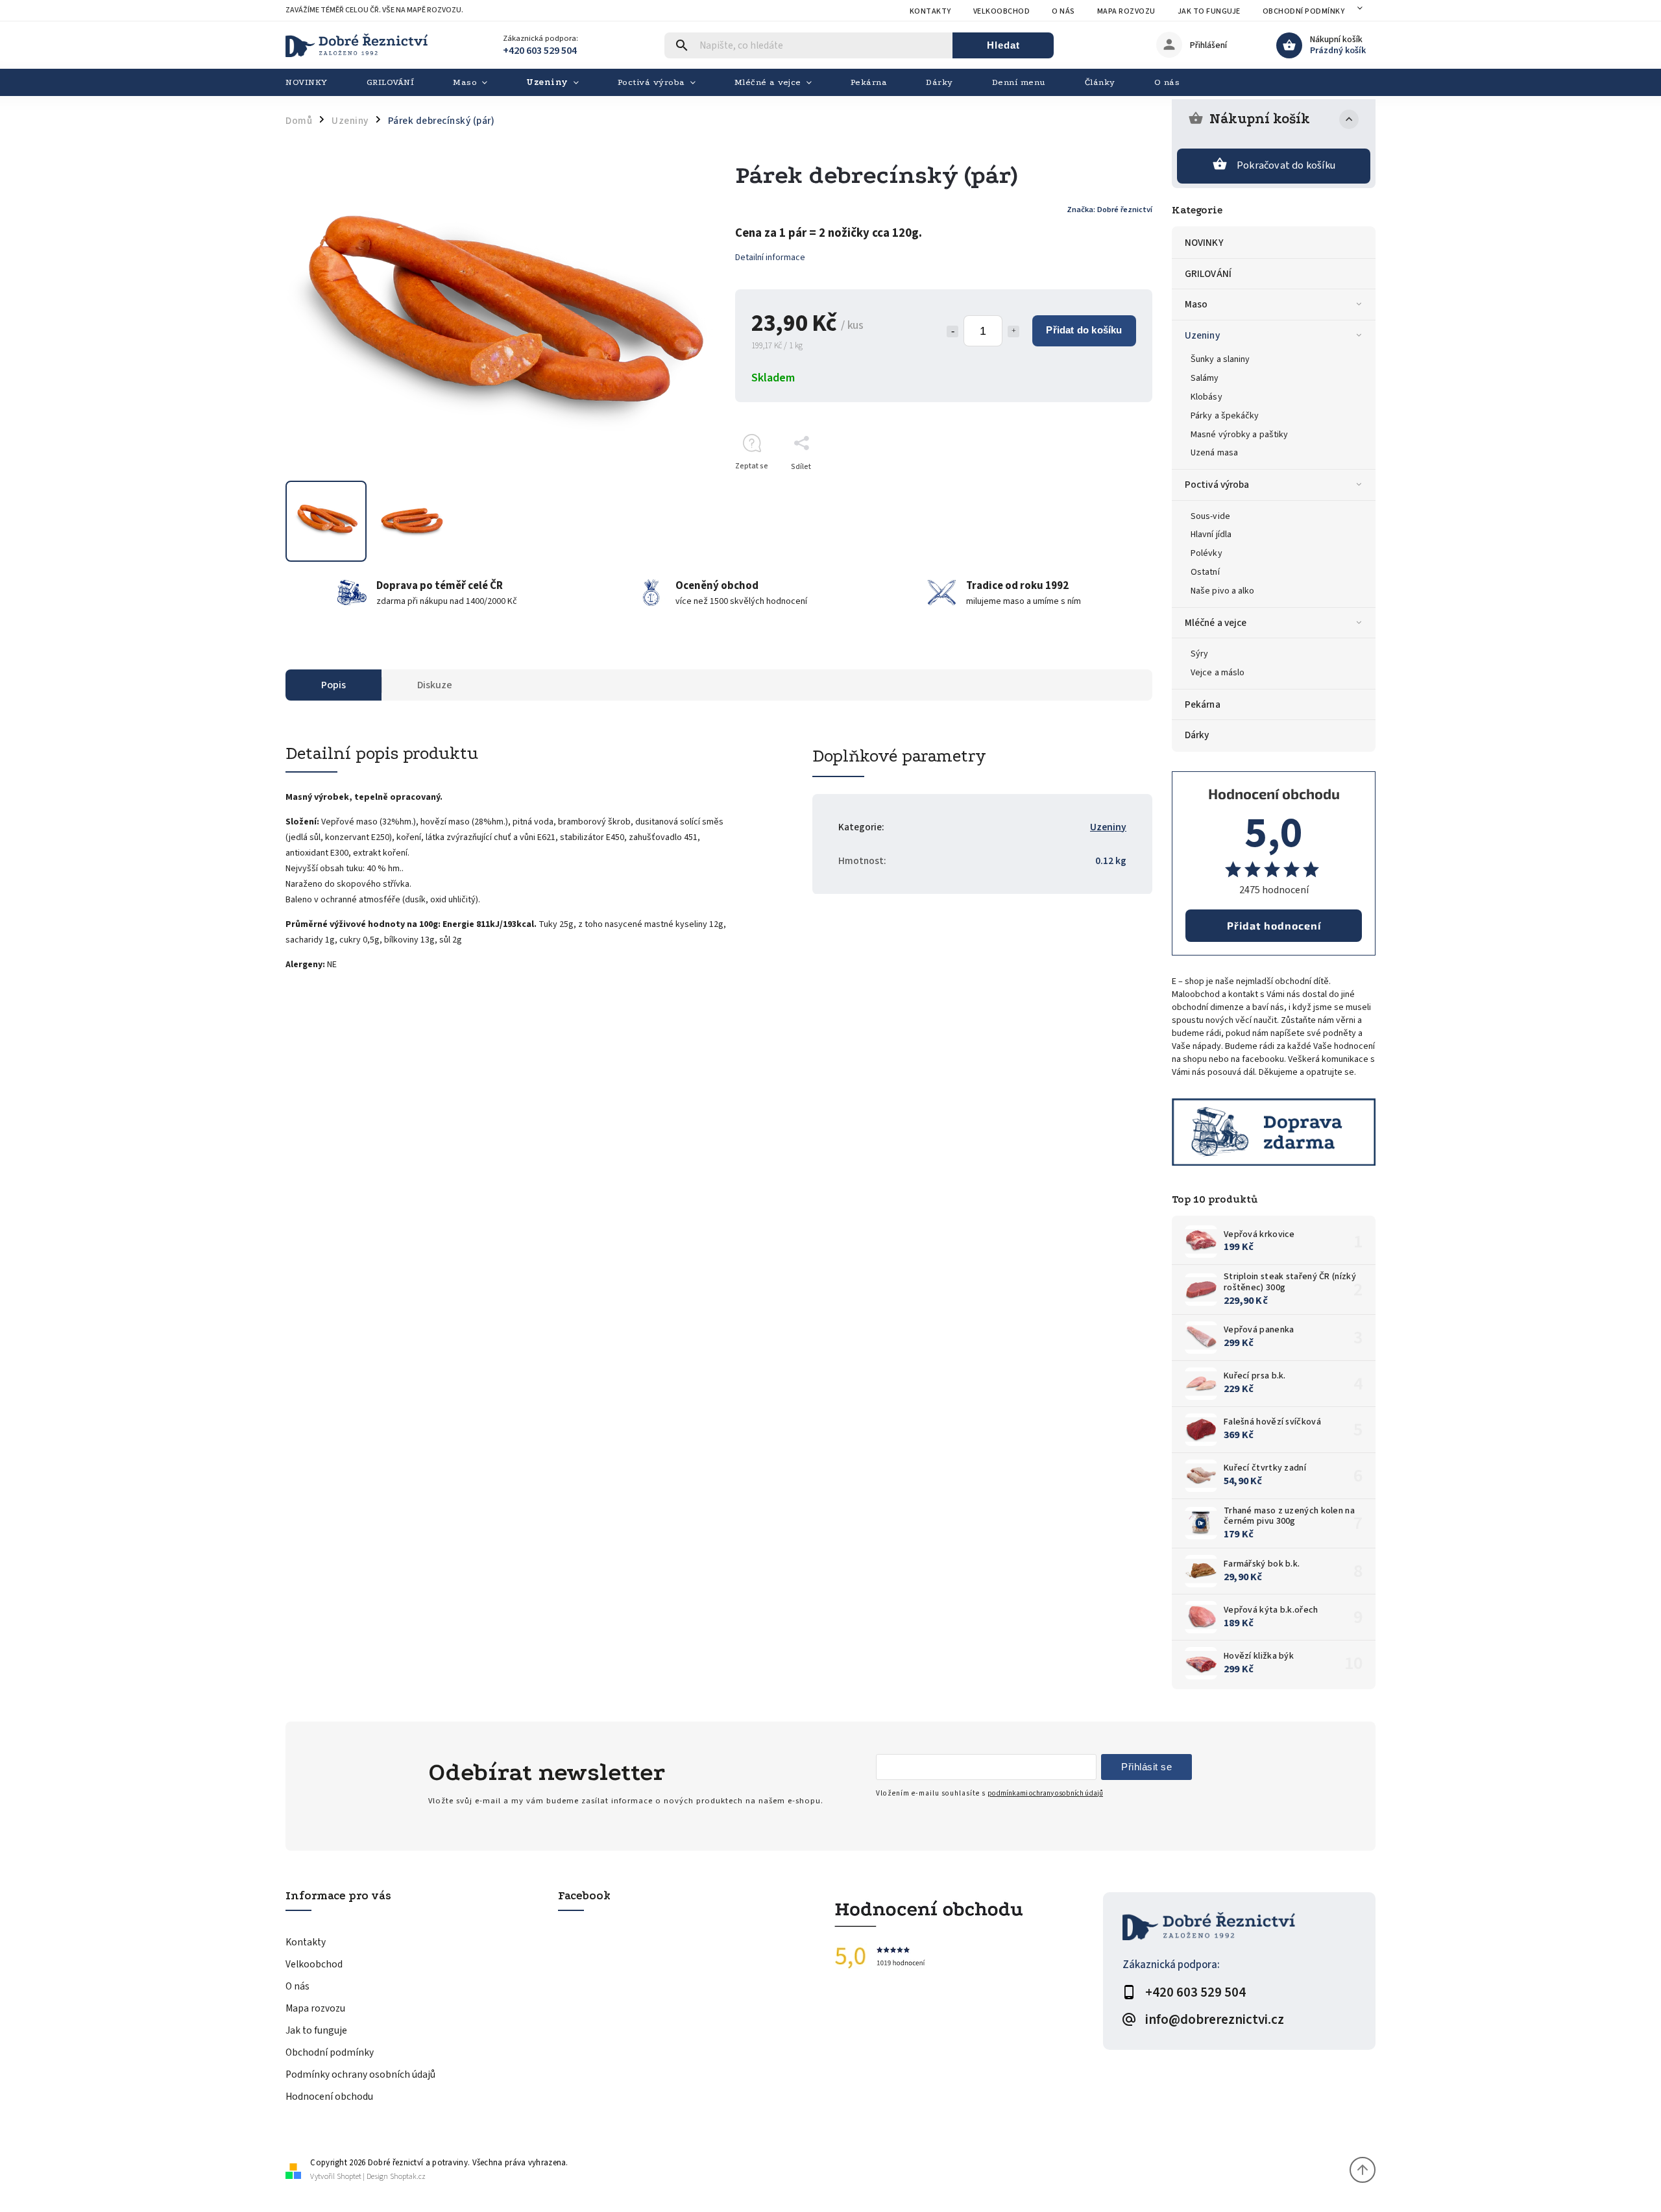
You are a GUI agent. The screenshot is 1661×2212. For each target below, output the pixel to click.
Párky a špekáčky (1225, 416)
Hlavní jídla (1211, 535)
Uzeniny (1202, 335)
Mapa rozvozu (1126, 11)
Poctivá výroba (1217, 485)
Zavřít (1112, 489)
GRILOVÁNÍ (1208, 274)
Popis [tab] (333, 685)
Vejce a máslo (1218, 673)
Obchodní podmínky (1304, 11)
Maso (1196, 304)
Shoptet (349, 2177)
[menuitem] (316, 82)
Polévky (1206, 553)
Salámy (1205, 378)
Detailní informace (770, 258)
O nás (1063, 11)
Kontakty (930, 11)
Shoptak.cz (408, 2177)
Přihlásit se (1146, 1767)
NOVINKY (1204, 243)
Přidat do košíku (1084, 330)
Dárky (1197, 735)
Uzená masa (1214, 453)
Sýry (1199, 654)
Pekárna (1203, 704)
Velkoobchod (1002, 11)
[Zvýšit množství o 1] (1013, 331)
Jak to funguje (1209, 11)
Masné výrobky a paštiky (1239, 435)
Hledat (1003, 45)
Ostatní (1205, 572)
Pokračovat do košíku (1286, 165)
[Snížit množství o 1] (952, 331)
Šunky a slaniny (1220, 359)
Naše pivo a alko (1223, 591)
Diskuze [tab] (435, 685)
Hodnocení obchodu (329, 2097)
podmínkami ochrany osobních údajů (1045, 1793)
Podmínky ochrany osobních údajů (360, 2074)
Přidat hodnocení (1274, 925)
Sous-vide (1210, 516)
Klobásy (1206, 397)
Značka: (1109, 210)
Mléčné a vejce (1216, 623)
